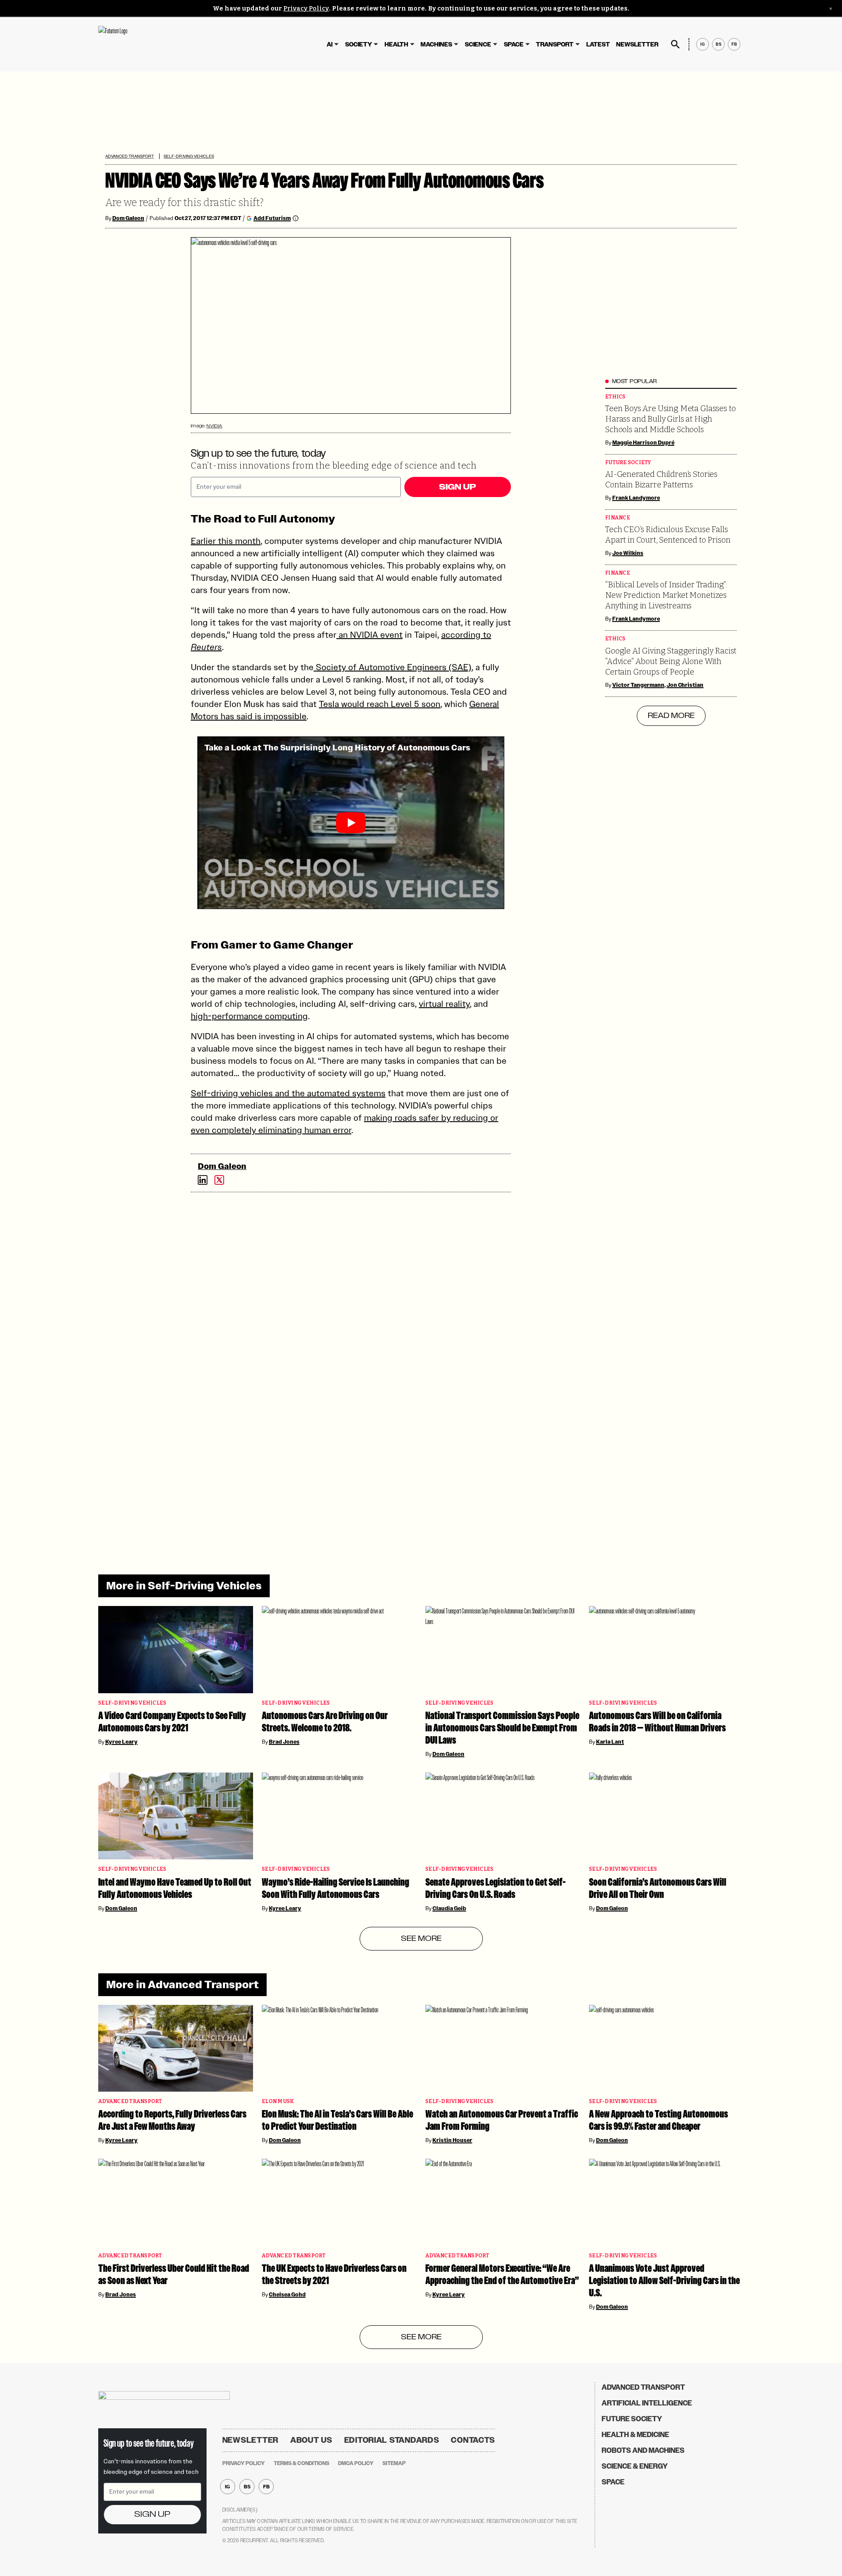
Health (396, 44)
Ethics (615, 397)
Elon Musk (278, 2102)
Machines (436, 44)
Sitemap (394, 2463)
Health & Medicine (635, 2435)
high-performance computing (249, 1016)
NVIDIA (214, 426)
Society (359, 44)
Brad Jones (284, 1742)
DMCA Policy (356, 2463)
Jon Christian (685, 685)
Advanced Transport (130, 156)
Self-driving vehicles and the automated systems (288, 1093)
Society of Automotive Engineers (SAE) (392, 667)
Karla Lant (610, 1742)
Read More (671, 716)
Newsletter (637, 44)
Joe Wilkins (628, 553)
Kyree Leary (121, 1742)
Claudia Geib (449, 1908)
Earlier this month (226, 541)
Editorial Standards (392, 2440)
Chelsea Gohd (287, 2295)
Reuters (206, 647)
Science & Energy (635, 2466)
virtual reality (444, 1004)
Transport (555, 44)
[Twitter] (219, 1180)
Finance (618, 518)
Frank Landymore (636, 498)
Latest (598, 44)
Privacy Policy (306, 9)
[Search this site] (675, 44)
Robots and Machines (643, 2450)
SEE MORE (421, 1939)
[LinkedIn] (203, 1180)
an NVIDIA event (369, 635)
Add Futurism (272, 218)
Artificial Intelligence (647, 2403)
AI (330, 44)
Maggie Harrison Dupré (643, 443)
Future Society (628, 463)
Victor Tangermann (638, 685)
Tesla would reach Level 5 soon (380, 704)
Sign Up (457, 487)
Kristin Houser (452, 2140)
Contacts (473, 2440)
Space (514, 44)
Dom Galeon (128, 218)
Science (478, 44)
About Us (311, 2440)
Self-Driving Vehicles (189, 156)
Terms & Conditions (301, 2463)
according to (466, 635)
